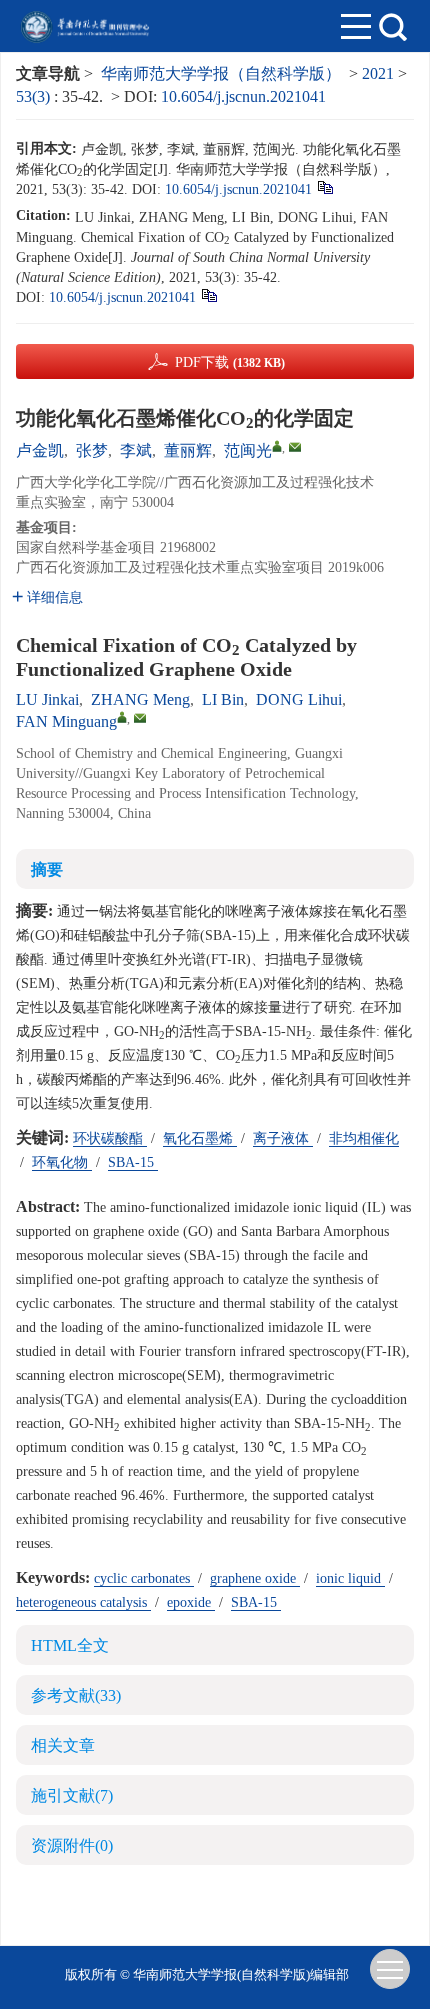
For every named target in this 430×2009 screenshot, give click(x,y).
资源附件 (72, 1845)
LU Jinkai (47, 699)
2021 (378, 73)
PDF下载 (230, 362)
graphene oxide (255, 1578)
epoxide (191, 1602)
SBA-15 (133, 1162)
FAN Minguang (66, 721)
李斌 (136, 450)
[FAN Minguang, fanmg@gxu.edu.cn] (122, 717)
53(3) (35, 96)
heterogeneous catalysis (83, 1602)
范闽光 (248, 450)
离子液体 (283, 1138)
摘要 (47, 869)
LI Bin (223, 699)
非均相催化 (364, 1138)
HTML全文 (70, 1645)
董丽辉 (188, 450)
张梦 (92, 450)
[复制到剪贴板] (324, 186)
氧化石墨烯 (200, 1138)
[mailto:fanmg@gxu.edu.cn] (295, 447)
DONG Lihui (299, 699)
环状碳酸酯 (110, 1138)
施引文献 (72, 1795)
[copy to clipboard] (208, 294)
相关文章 (63, 1745)
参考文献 (76, 1695)
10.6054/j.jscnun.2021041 (243, 96)
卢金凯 (40, 450)
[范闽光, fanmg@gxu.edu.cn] (277, 446)
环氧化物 (62, 1162)
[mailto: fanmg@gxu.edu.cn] (140, 718)
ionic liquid (350, 1578)
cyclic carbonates (144, 1578)
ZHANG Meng (140, 699)
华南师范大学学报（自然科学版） (221, 73)
